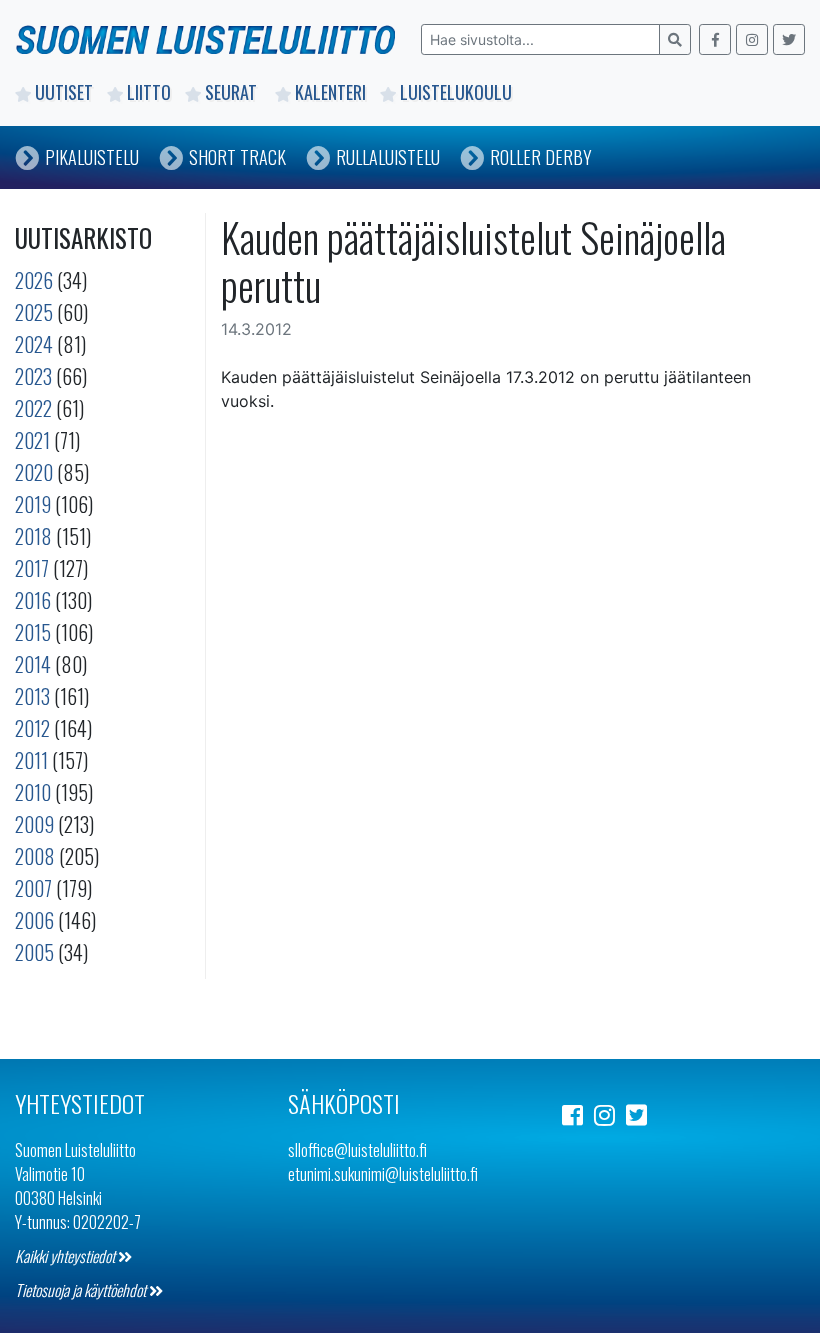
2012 (32, 728)
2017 (32, 568)
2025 (34, 312)
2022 (33, 408)
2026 (34, 280)
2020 (34, 472)
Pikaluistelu (92, 157)
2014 (33, 664)
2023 (33, 376)
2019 (33, 504)
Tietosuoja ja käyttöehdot (82, 1290)
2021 (32, 440)
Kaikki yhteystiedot (66, 1256)
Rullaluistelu (388, 157)
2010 (33, 792)
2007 (33, 888)
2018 (33, 536)
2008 (35, 856)
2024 (34, 344)
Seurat (233, 92)
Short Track (237, 157)
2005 (34, 952)
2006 (34, 920)
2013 (32, 696)
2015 (33, 632)
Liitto (149, 92)
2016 (33, 600)
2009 (34, 824)
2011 (31, 760)
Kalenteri (330, 92)
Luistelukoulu (456, 92)
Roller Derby (541, 157)
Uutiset (64, 92)
